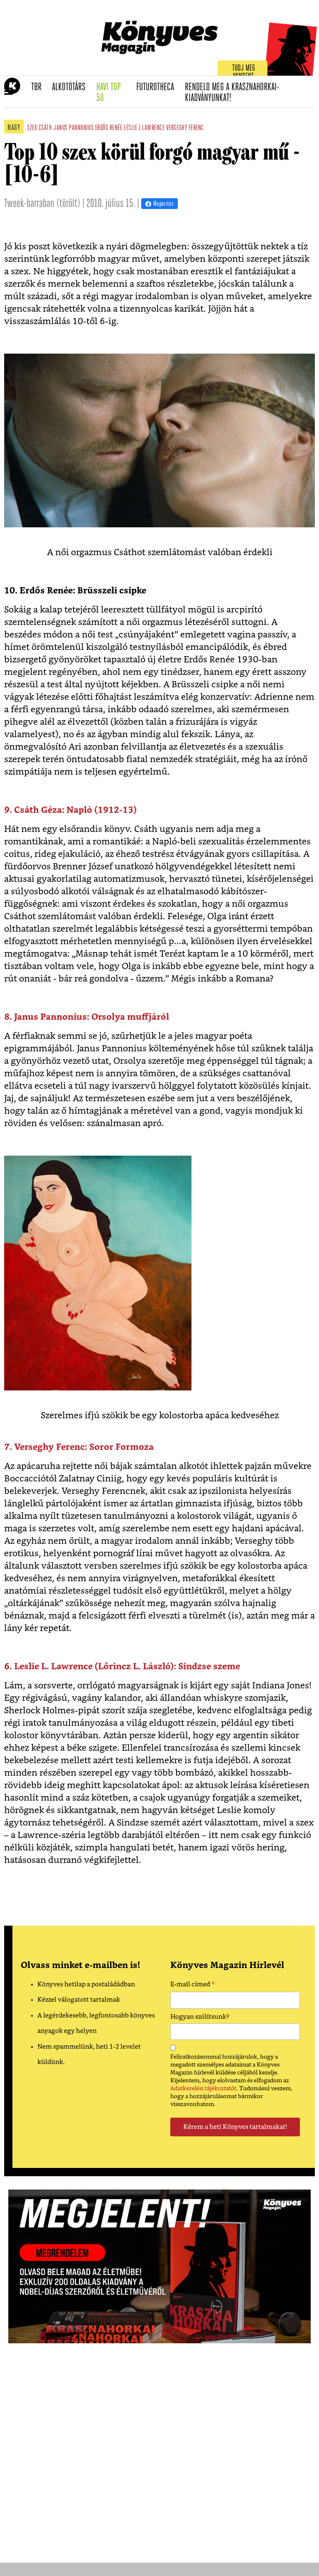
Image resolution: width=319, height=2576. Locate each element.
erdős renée (109, 128)
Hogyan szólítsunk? (200, 2017)
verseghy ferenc (185, 128)
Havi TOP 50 (114, 93)
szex (32, 128)
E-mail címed (193, 1986)
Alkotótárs (71, 87)
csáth (45, 128)
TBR (39, 87)
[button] (9, 92)
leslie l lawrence (144, 128)
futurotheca (158, 87)
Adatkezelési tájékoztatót (203, 2089)
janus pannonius (74, 128)
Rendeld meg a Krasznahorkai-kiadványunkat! (232, 93)
